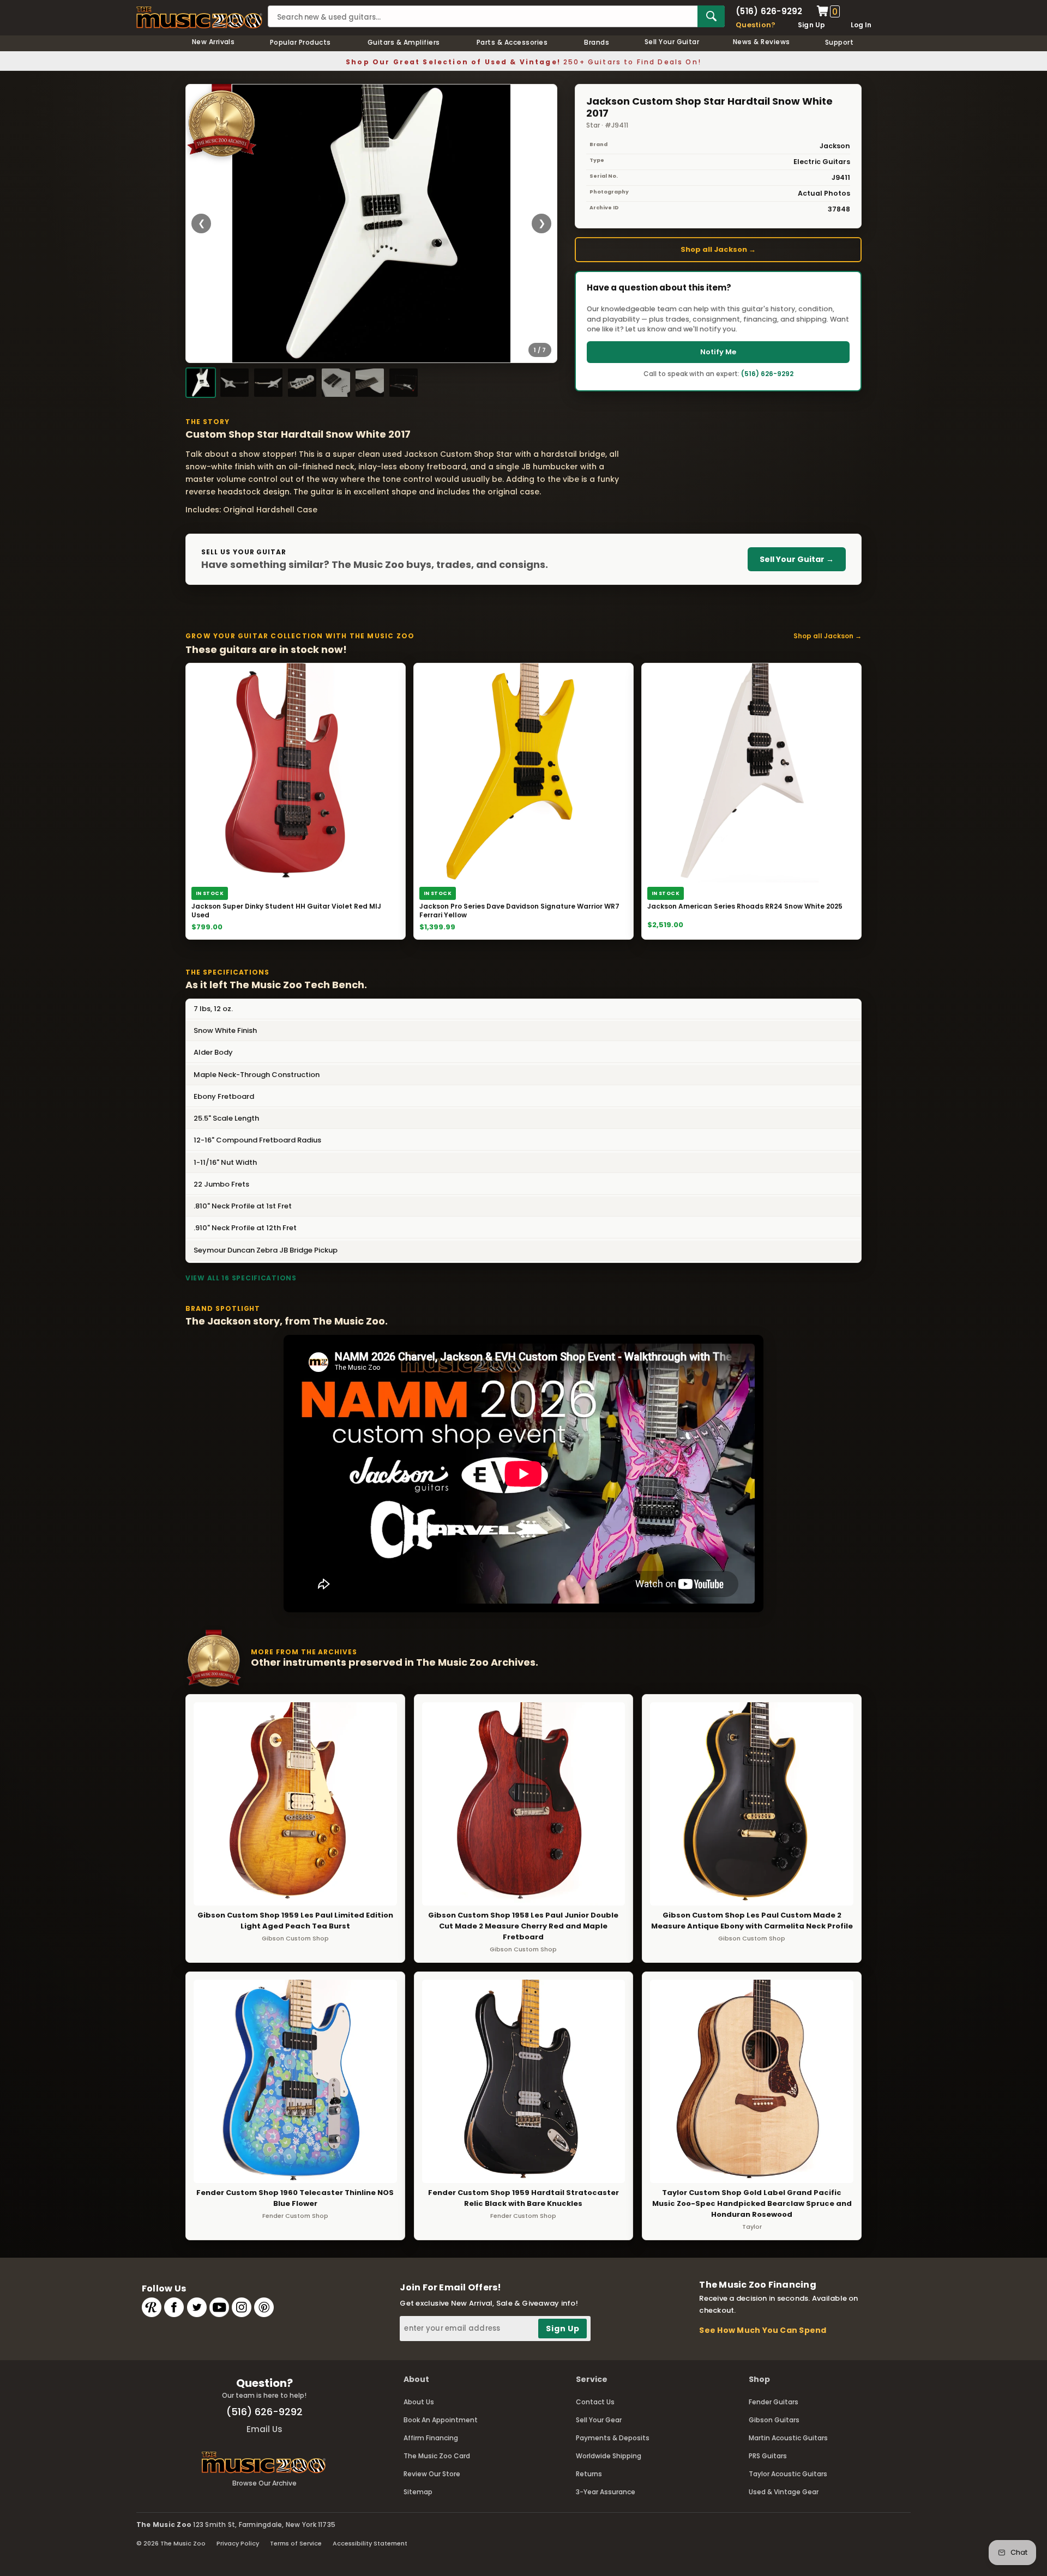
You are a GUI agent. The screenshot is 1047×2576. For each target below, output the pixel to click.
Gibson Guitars (774, 2420)
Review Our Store (432, 2474)
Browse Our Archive (264, 2483)
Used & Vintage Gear (784, 2492)
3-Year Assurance (606, 2492)
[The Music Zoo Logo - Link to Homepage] (199, 17)
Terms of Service (296, 2543)
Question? (756, 25)
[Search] (711, 16)
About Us (419, 2402)
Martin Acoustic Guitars (788, 2438)
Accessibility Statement (370, 2543)
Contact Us (595, 2402)
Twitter (197, 2307)
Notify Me (718, 352)
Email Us (264, 2429)
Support (839, 42)
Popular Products (300, 42)
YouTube (219, 2307)
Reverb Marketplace (152, 2307)
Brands (597, 42)
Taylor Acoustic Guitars (788, 2474)
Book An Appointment (441, 2420)
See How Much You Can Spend (763, 2330)
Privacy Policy (238, 2543)
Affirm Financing (431, 2438)
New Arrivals (213, 42)
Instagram (242, 2307)
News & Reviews (762, 42)
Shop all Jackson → (718, 249)
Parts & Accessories (512, 42)
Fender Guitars (774, 2402)
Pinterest (264, 2307)
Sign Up (812, 25)
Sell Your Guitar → (797, 559)
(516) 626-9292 (769, 11)
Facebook (174, 2307)
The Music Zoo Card (437, 2456)
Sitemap (418, 2492)
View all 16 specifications (241, 1278)
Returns (589, 2474)
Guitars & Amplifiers (404, 42)
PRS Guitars (768, 2456)
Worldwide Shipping (609, 2456)
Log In (861, 25)
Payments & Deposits (613, 2438)
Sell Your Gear (599, 2420)
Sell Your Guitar (672, 42)
